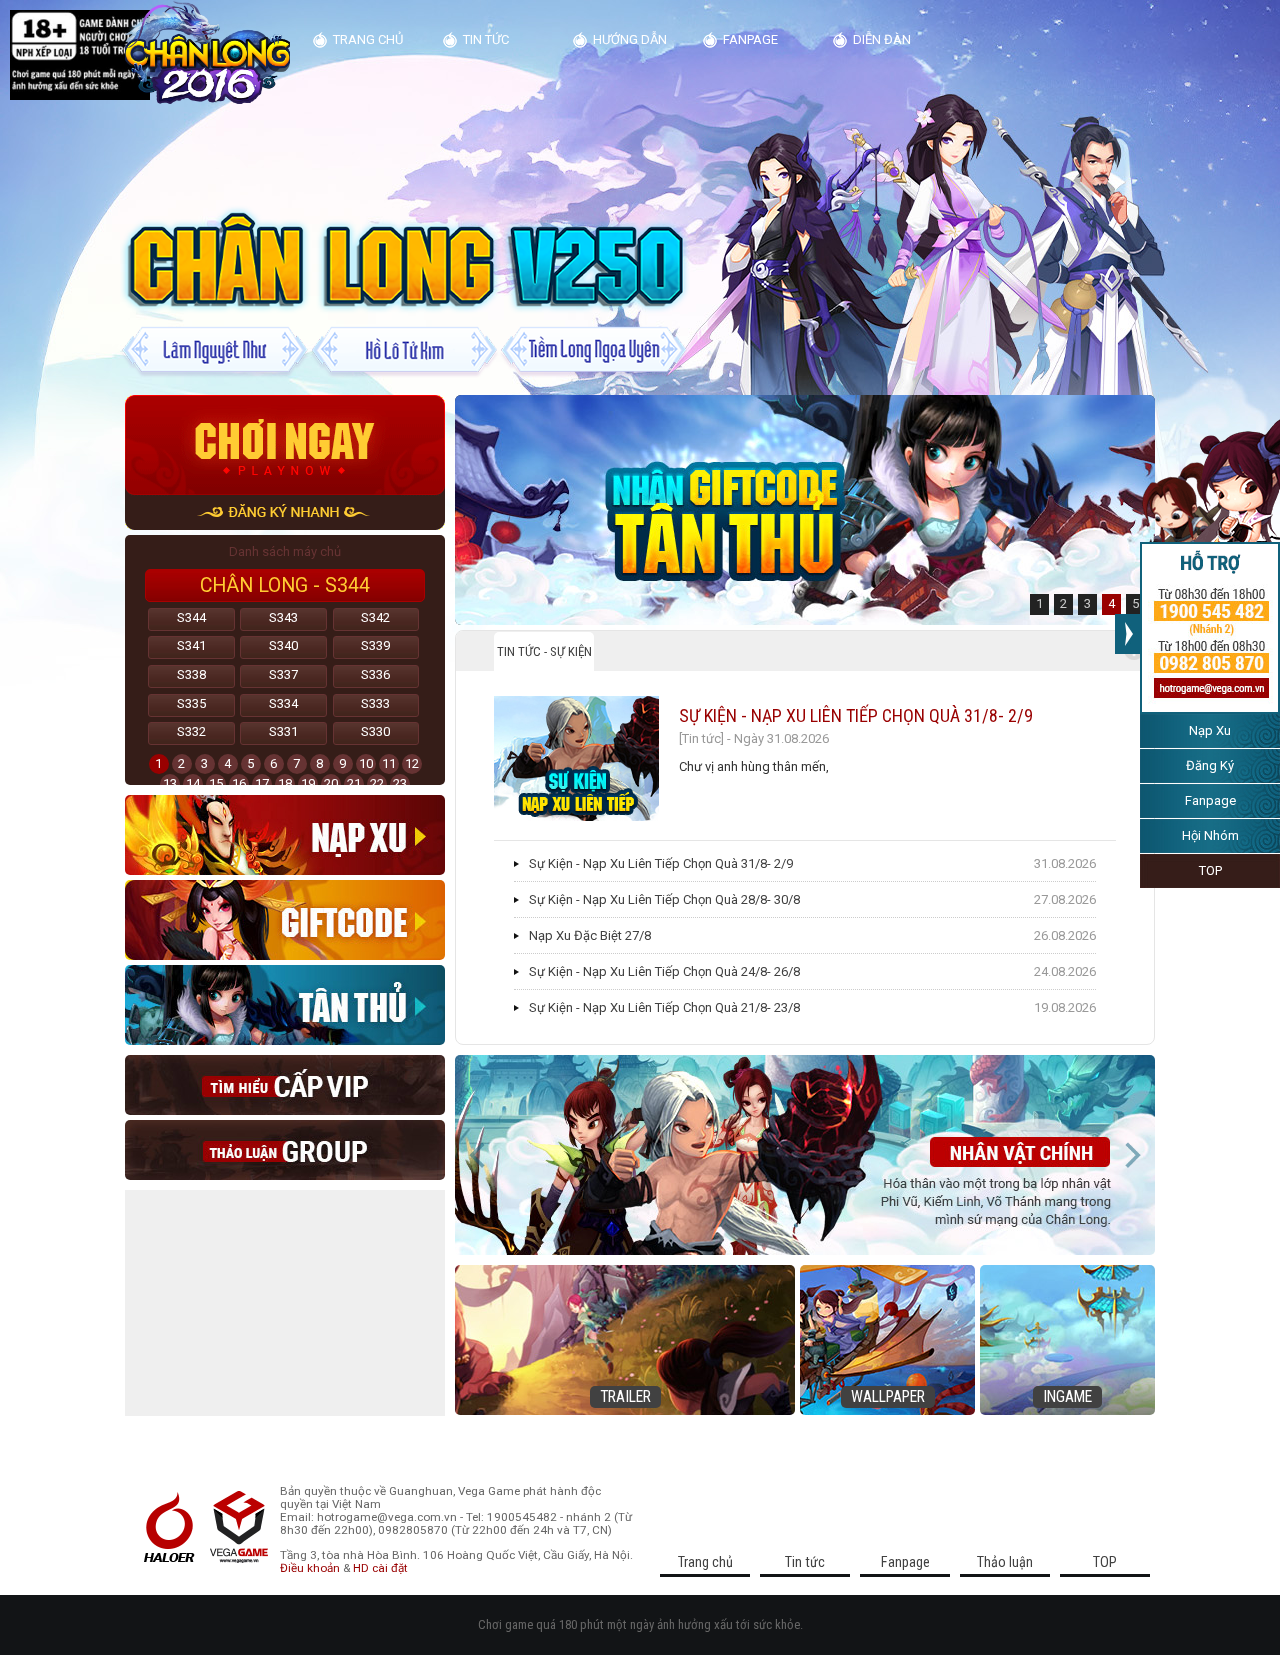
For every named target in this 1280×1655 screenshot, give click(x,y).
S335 (191, 703)
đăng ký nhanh (285, 512)
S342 (375, 617)
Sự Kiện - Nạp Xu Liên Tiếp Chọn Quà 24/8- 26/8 (664, 971)
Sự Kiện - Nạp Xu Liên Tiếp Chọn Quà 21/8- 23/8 (664, 1007)
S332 (191, 731)
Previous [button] (478, 1155)
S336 (375, 674)
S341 (191, 645)
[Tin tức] (701, 738)
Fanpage (1210, 800)
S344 (191, 617)
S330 (375, 731)
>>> (1127, 634)
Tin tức (486, 39)
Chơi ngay (285, 445)
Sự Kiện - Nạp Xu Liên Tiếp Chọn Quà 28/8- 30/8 (664, 899)
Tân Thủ (285, 1005)
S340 (283, 645)
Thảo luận (1005, 1562)
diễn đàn (882, 39)
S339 (375, 645)
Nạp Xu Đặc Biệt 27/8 (590, 935)
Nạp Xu (1210, 730)
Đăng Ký (1210, 765)
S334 (283, 703)
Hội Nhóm (1210, 835)
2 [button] (1063, 603)
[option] (805, 510)
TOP (1210, 870)
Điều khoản (310, 1568)
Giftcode (285, 920)
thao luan (285, 1150)
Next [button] (1132, 1155)
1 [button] (1039, 603)
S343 (283, 617)
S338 (191, 674)
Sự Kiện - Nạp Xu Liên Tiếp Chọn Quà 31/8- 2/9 (856, 715)
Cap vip (285, 1085)
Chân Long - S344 (285, 585)
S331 (283, 731)
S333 (375, 703)
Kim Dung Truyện (207, 54)
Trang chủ (368, 39)
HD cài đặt (380, 1568)
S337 (283, 674)
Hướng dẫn (630, 39)
